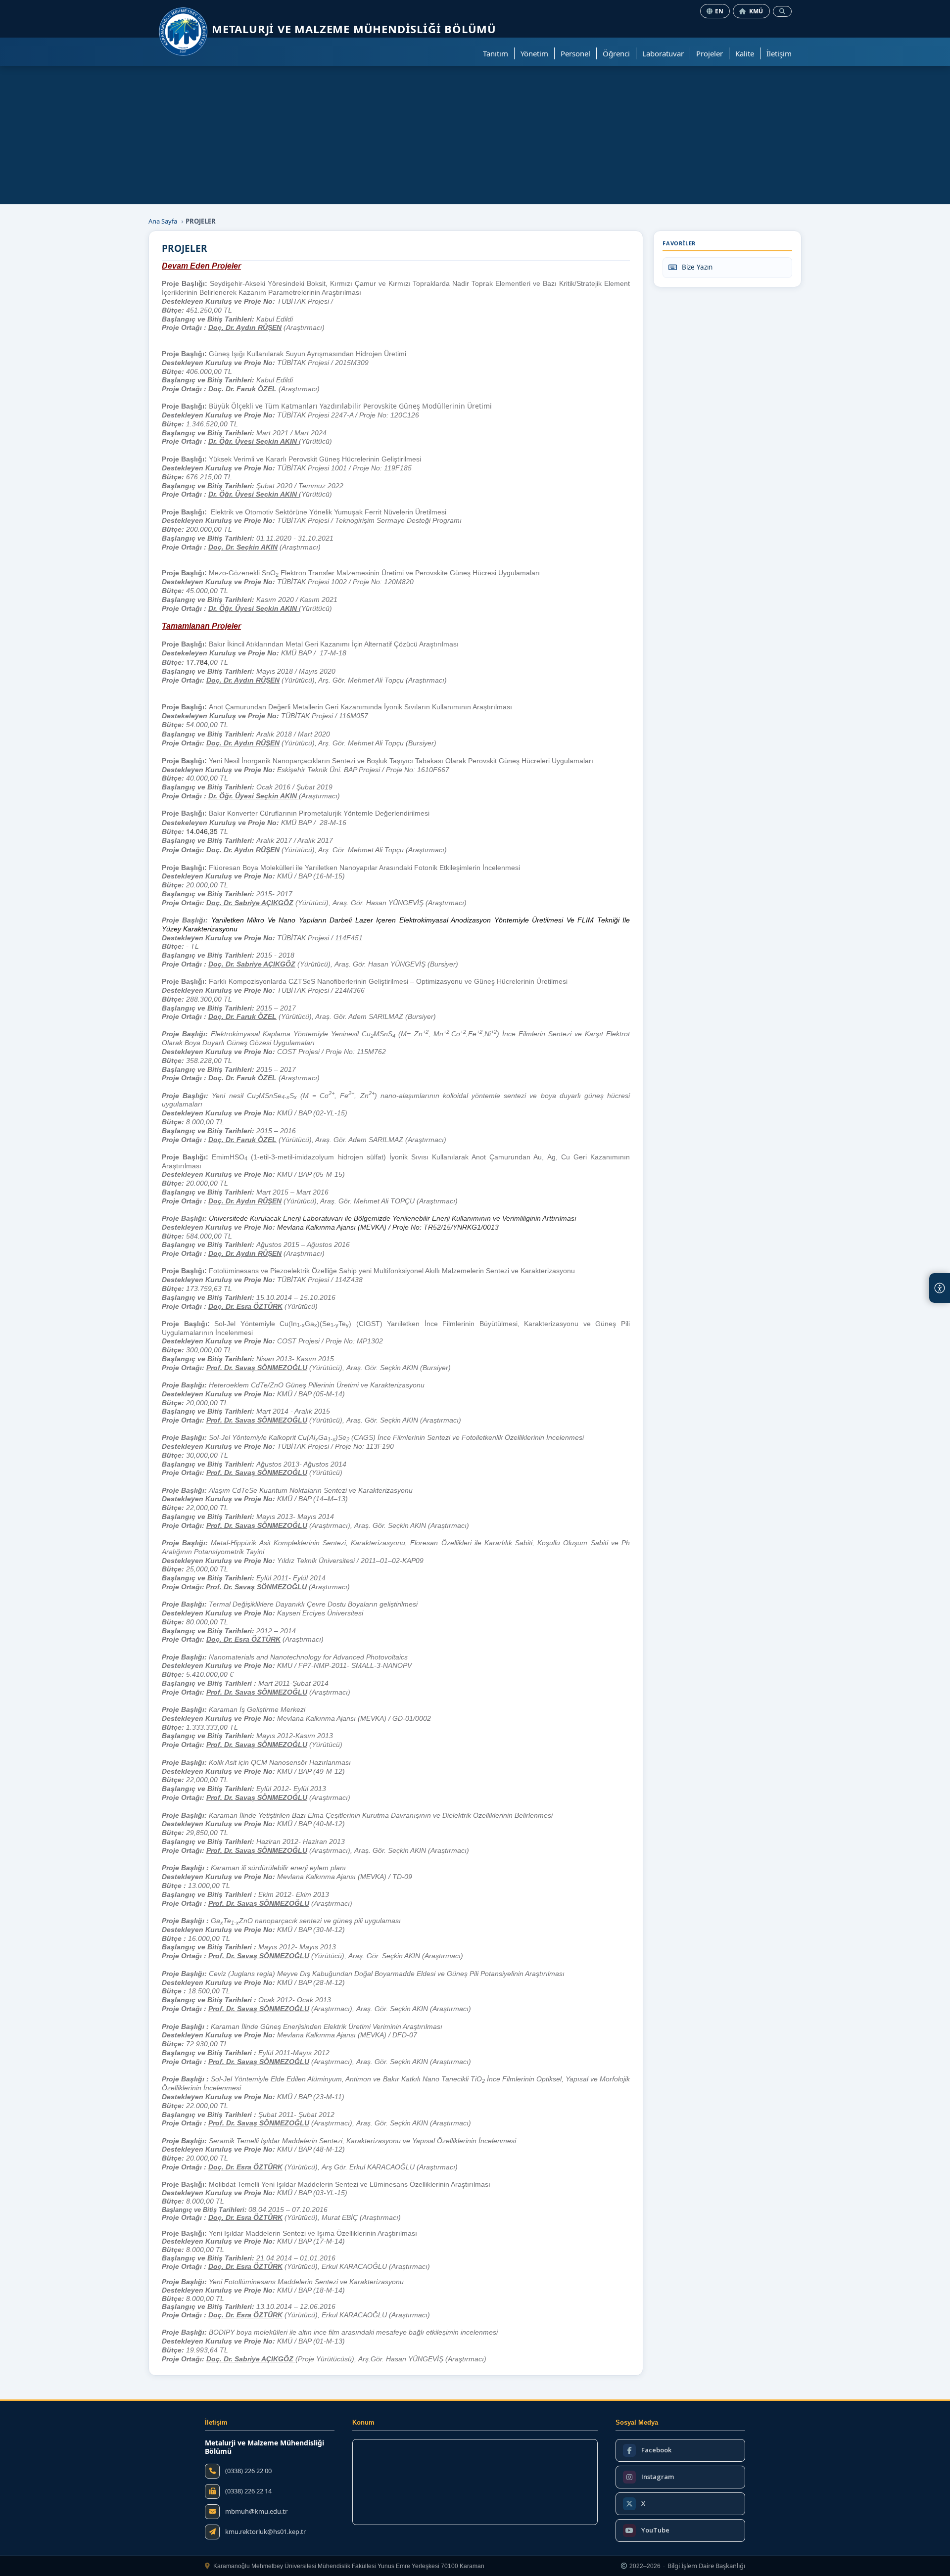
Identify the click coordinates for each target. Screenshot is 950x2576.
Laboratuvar (663, 53)
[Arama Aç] (782, 11)
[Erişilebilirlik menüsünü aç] (940, 1288)
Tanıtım (496, 53)
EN (719, 11)
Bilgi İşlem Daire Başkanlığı (706, 2566)
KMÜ (756, 11)
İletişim (779, 53)
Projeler (710, 53)
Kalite (745, 53)
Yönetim (534, 53)
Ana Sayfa (163, 221)
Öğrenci (616, 53)
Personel (575, 53)
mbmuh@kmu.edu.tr (256, 2511)
